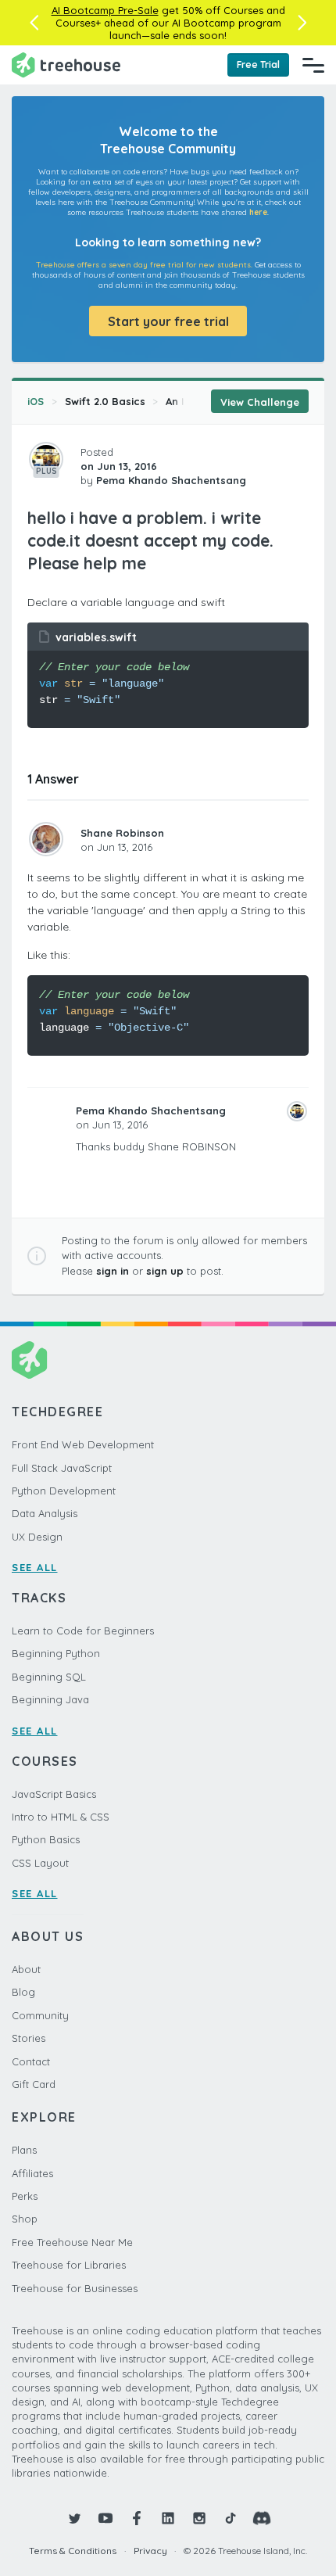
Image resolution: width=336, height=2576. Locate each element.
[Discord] (262, 2518)
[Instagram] (199, 2518)
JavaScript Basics (54, 1794)
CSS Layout (40, 1863)
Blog (23, 1992)
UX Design (37, 1537)
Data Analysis (45, 1513)
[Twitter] (74, 2518)
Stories (29, 2038)
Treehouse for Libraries (69, 2265)
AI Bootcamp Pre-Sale (105, 10)
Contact (31, 2061)
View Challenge (260, 402)
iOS (36, 401)
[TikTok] (231, 2518)
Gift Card (34, 2084)
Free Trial (258, 65)
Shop (25, 2219)
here (258, 212)
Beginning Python (56, 1653)
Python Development (64, 1491)
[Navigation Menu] (313, 65)
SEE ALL (35, 1567)
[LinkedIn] (168, 2518)
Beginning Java (50, 1699)
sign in (113, 1271)
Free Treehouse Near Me (72, 2242)
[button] (34, 23)
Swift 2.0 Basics (105, 401)
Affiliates (32, 2173)
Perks (25, 2196)
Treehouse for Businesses (75, 2288)
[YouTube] (105, 2518)
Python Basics (46, 1839)
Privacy (150, 2551)
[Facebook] (137, 2518)
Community (40, 2015)
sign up (165, 1271)
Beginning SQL (49, 1677)
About (26, 1969)
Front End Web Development (83, 1444)
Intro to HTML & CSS (61, 1817)
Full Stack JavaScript (62, 1468)
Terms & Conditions (73, 2551)
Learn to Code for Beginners (83, 1631)
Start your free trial (168, 321)
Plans (24, 2150)
